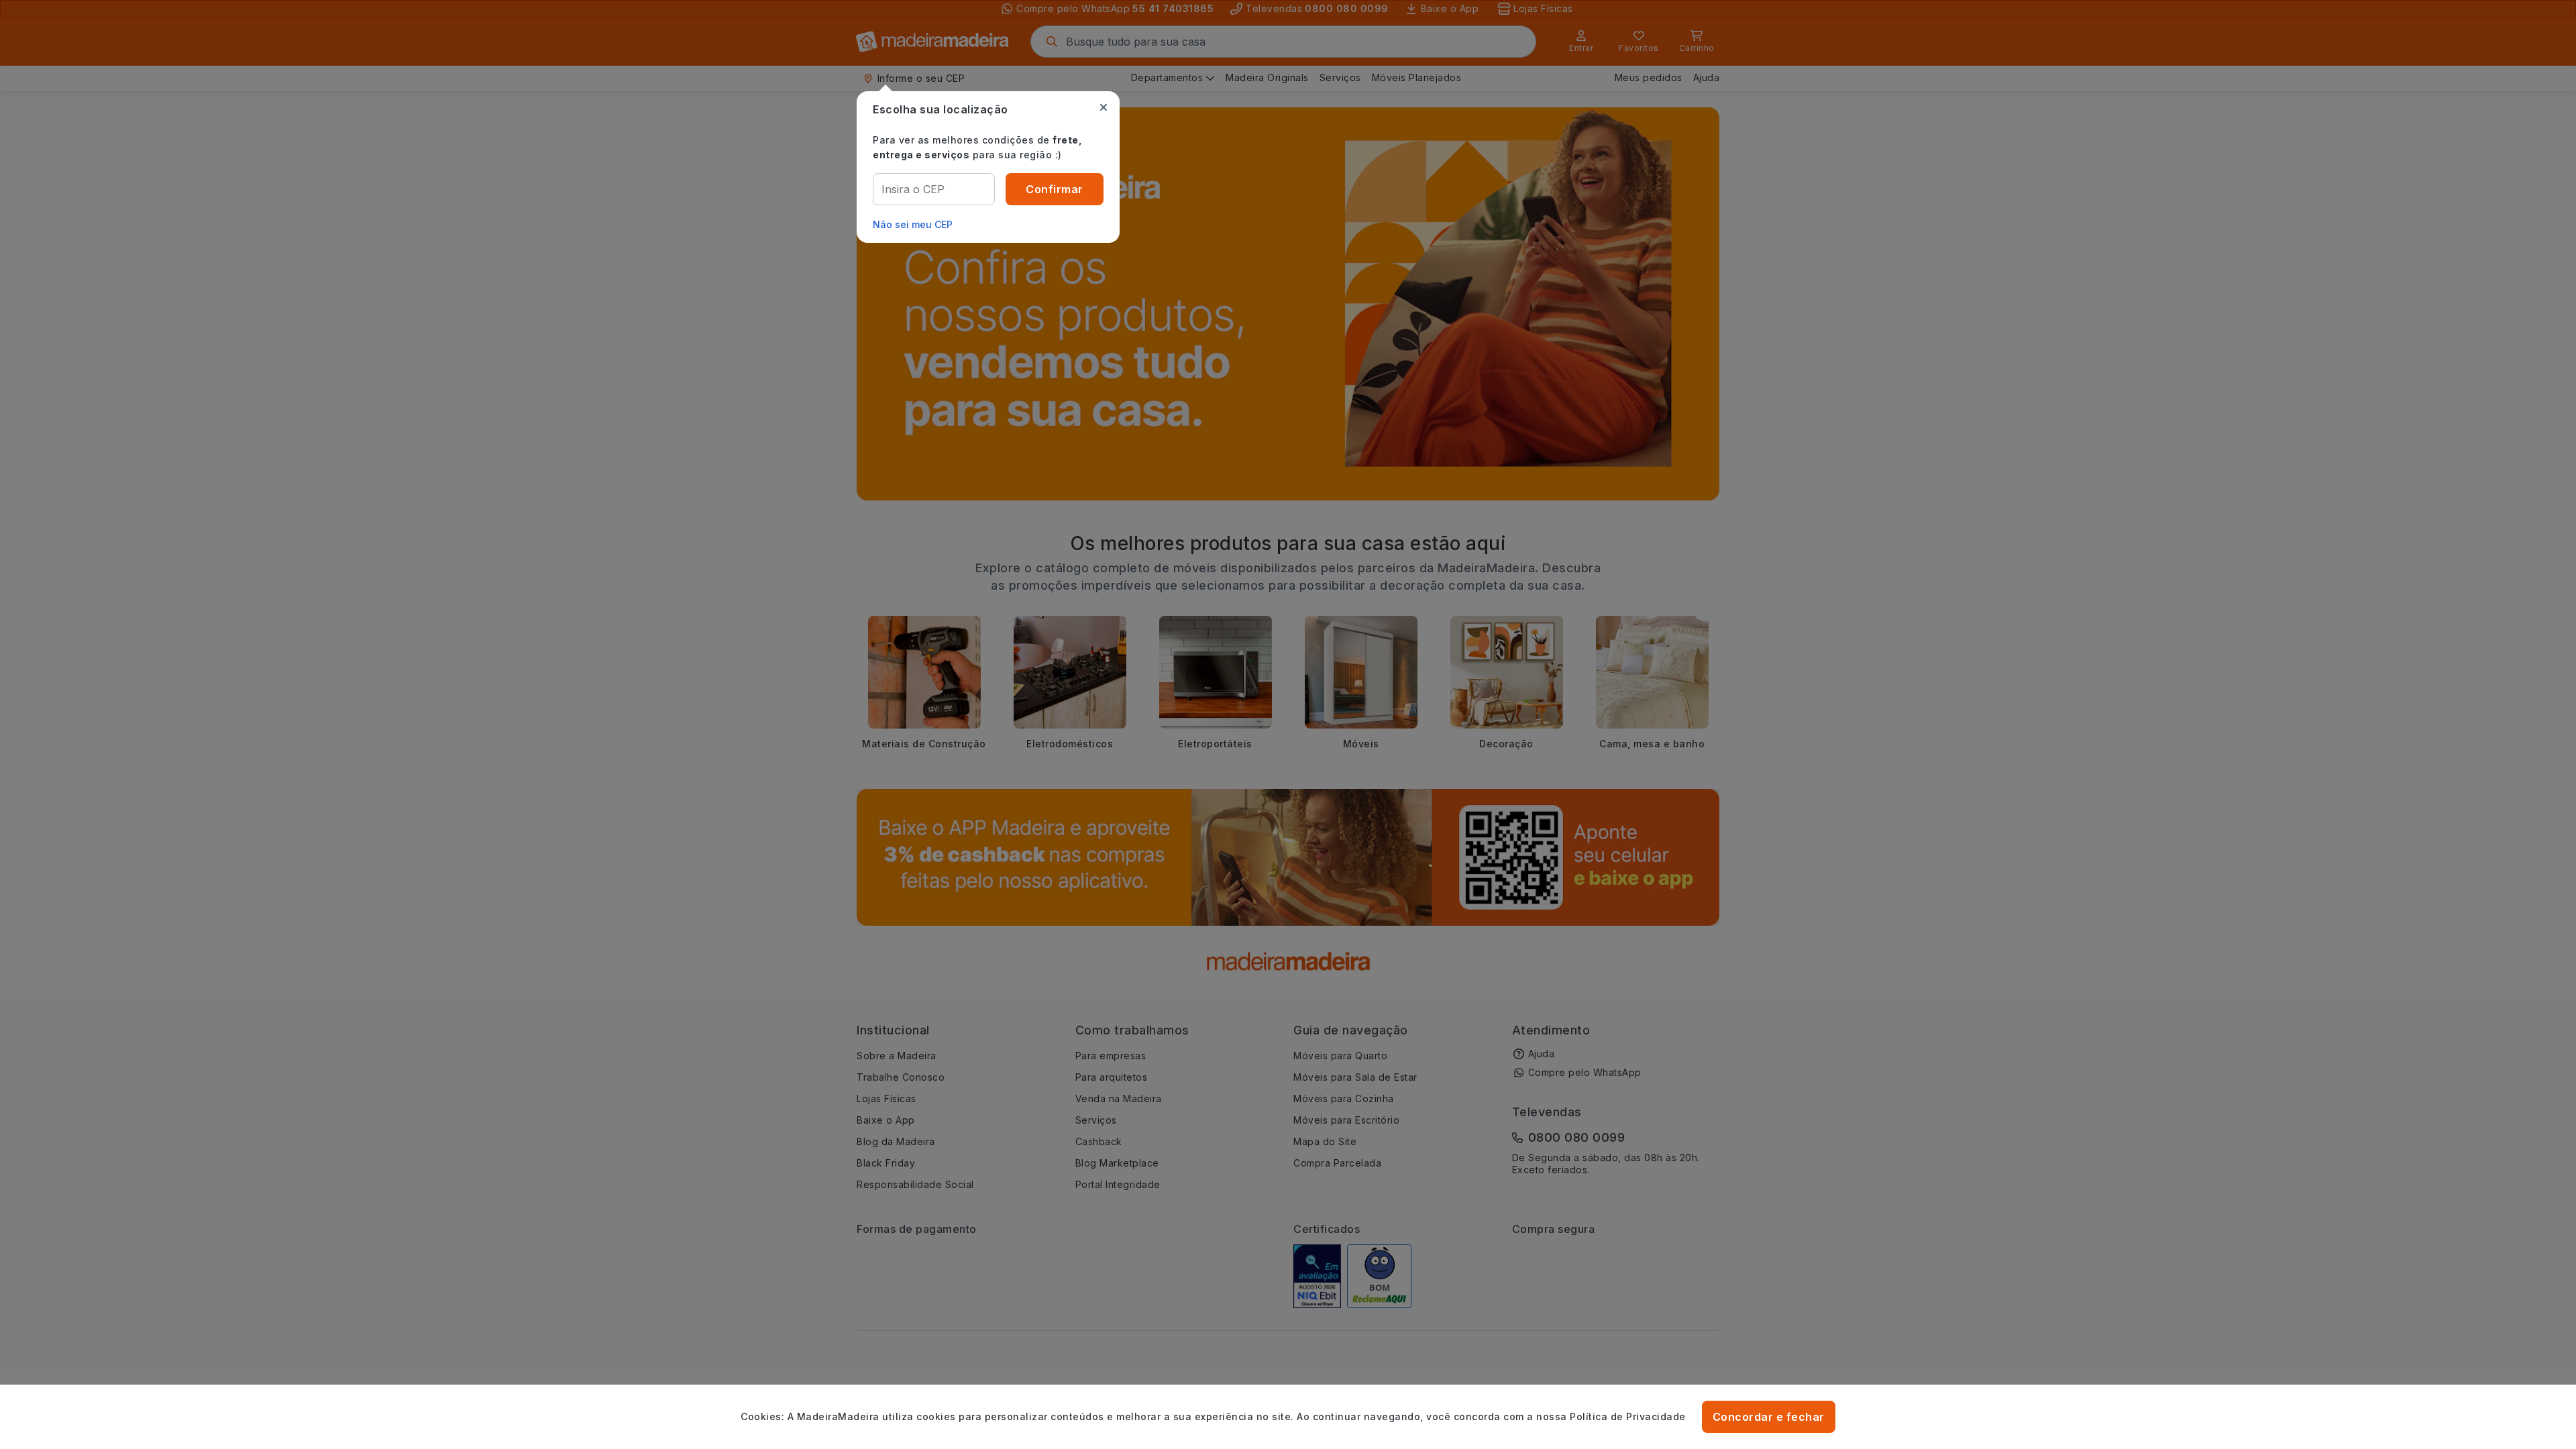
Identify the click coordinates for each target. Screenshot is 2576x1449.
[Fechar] (1104, 107)
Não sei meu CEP (913, 224)
